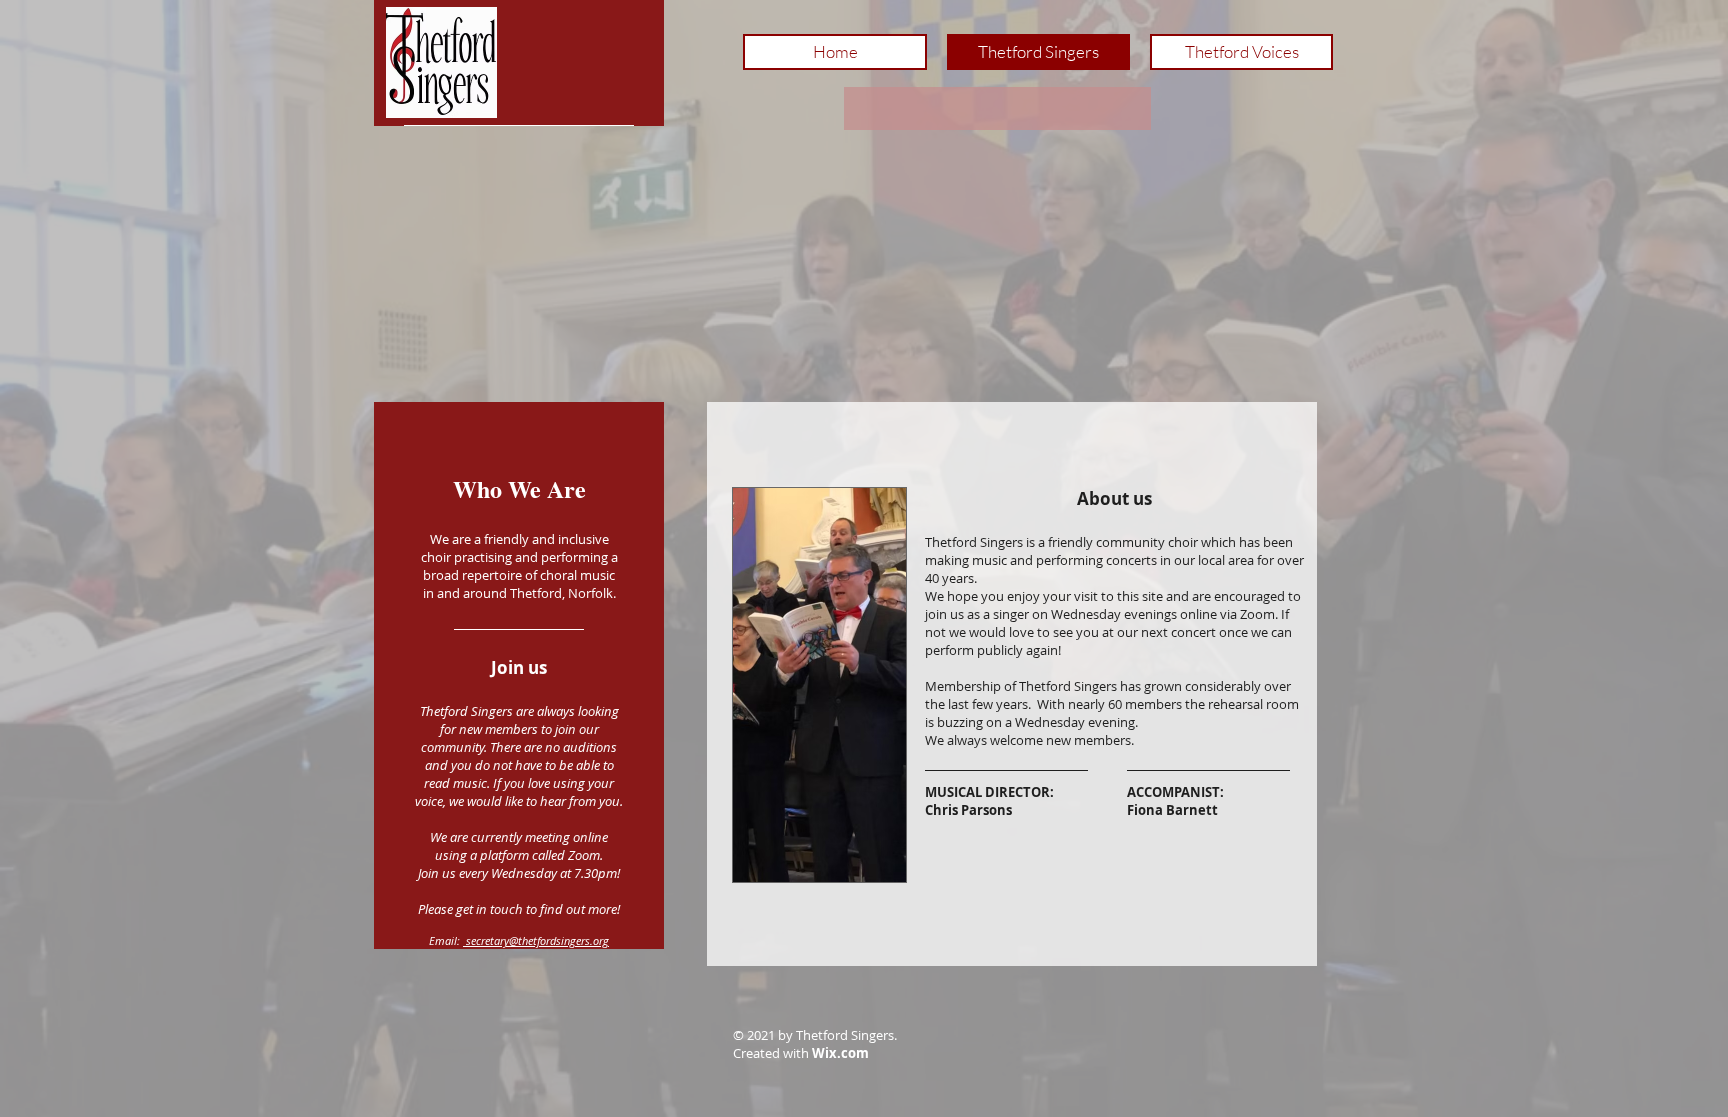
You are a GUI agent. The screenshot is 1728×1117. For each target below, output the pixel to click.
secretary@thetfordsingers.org (536, 940)
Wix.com (840, 1053)
